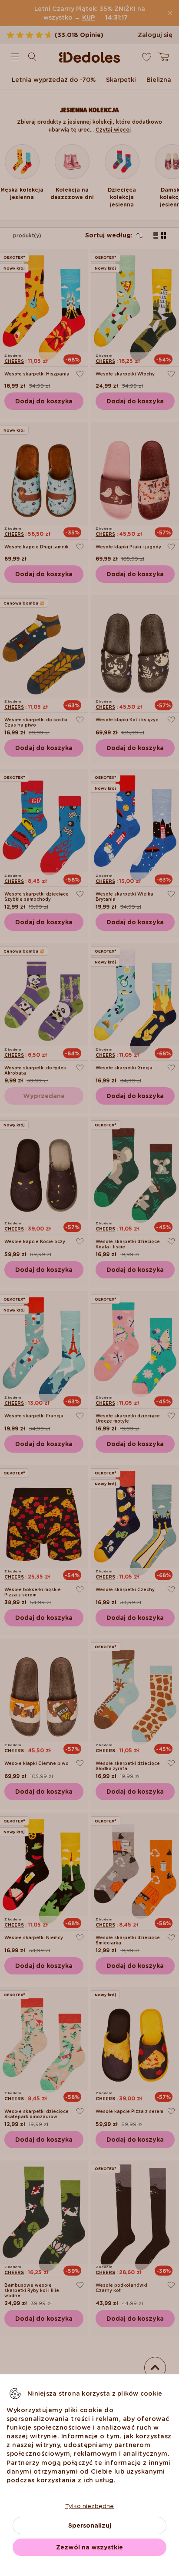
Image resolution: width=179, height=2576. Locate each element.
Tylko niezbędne (89, 2506)
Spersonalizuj (90, 2525)
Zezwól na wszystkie (89, 2547)
